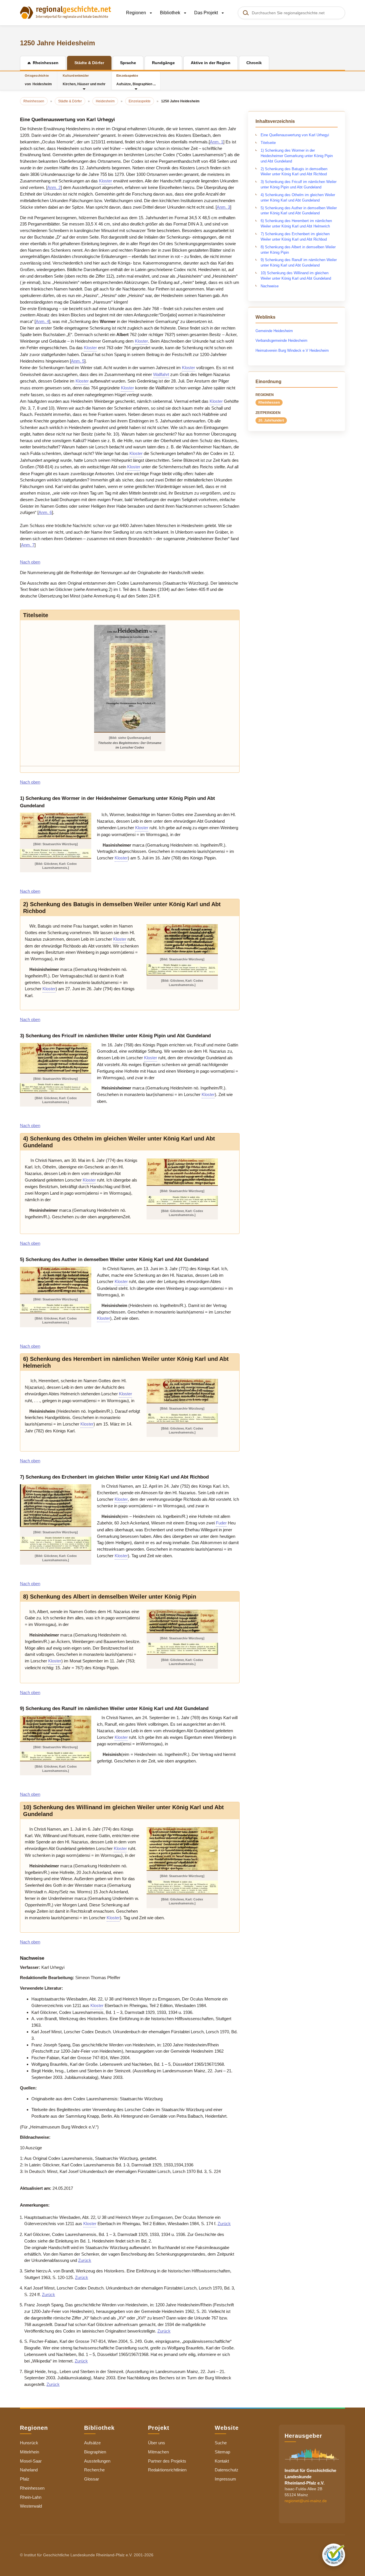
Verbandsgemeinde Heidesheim (281, 340)
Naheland (29, 2470)
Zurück (224, 2224)
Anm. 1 (217, 142)
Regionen (137, 13)
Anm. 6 (45, 512)
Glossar (92, 2479)
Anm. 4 (42, 321)
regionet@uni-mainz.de (306, 2501)
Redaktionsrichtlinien (167, 2470)
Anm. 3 (223, 207)
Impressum (225, 2479)
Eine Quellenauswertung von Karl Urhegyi (295, 135)
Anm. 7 (28, 545)
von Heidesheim (38, 80)
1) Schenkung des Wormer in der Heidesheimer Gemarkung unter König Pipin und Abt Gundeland (297, 156)
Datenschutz (227, 2470)
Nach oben (30, 562)
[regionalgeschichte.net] (66, 12)
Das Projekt (207, 13)
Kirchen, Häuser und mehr (84, 80)
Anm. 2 (54, 187)
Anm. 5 (78, 361)
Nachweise (270, 286)
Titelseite (268, 143)
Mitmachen (158, 2452)
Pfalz (25, 2479)
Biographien (95, 2452)
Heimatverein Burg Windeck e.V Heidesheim (292, 350)
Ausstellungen (97, 2461)
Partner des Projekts (167, 2461)
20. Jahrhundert (271, 420)
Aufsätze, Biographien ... (136, 80)
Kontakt (222, 2461)
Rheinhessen (269, 402)
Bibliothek (171, 13)
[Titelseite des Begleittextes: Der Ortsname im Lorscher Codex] (130, 678)
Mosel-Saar (31, 2461)
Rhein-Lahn (31, 2497)
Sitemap (222, 2452)
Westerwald (31, 2506)
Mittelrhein (30, 2452)
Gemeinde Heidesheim (274, 331)
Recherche (94, 2470)
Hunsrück (29, 2443)
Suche (221, 2443)
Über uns (157, 2443)
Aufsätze (92, 2443)
